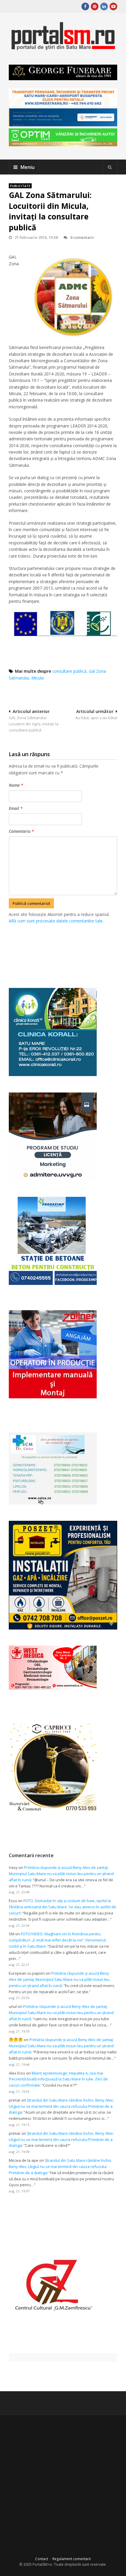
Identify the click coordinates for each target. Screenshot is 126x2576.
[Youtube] (113, 6)
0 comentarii (82, 237)
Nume (16, 785)
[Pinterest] (95, 6)
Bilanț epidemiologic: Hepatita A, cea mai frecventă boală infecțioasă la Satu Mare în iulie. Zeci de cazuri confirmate (58, 2079)
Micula (38, 678)
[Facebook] (85, 6)
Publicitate (20, 186)
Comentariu (21, 831)
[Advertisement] (67, 949)
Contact (42, 2559)
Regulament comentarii (72, 2559)
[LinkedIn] (104, 6)
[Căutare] (110, 167)
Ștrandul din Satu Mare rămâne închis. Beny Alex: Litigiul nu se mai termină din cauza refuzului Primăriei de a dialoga (61, 2106)
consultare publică (69, 671)
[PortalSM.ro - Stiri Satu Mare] (63, 48)
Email (16, 808)
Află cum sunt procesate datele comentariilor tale (56, 921)
